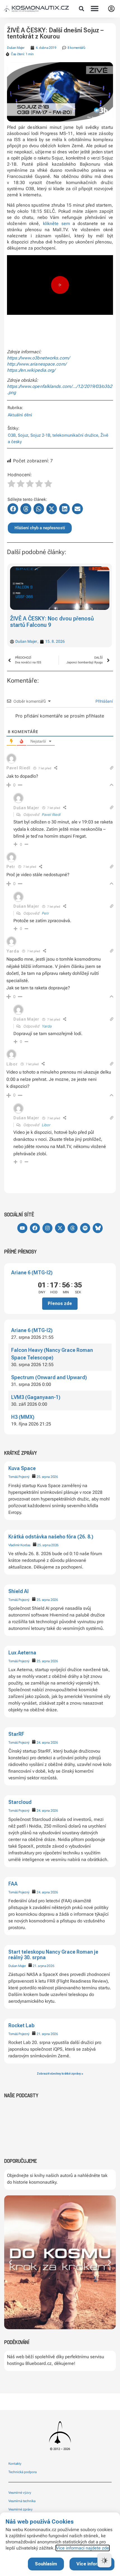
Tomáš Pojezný (19, 1477)
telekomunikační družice (75, 435)
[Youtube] (22, 1228)
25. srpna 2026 (47, 1477)
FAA (13, 1884)
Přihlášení (104, 701)
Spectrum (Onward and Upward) (49, 1377)
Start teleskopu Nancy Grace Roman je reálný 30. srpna (53, 1955)
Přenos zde (60, 1303)
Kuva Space (22, 1468)
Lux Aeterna (22, 1653)
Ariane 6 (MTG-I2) (32, 1273)
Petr (45, 913)
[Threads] (73, 1228)
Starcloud (20, 1802)
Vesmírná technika (22, 2501)
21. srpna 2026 (43, 1966)
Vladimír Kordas (19, 1545)
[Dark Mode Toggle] (104, 2560)
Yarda (47, 1026)
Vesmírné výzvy (20, 2493)
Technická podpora (22, 2472)
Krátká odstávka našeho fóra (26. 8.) (51, 1537)
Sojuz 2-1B (40, 435)
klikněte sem (57, 223)
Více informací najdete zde (83, 2548)
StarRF (16, 1734)
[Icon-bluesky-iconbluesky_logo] (98, 1228)
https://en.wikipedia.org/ (31, 370)
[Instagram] (47, 1228)
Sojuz (23, 435)
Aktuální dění (20, 415)
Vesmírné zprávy (21, 2509)
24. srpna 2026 (47, 1743)
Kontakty (15, 2464)
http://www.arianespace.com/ (37, 364)
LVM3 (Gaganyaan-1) (36, 1397)
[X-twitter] (60, 1228)
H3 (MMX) (23, 1417)
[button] (81, 9)
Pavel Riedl (18, 768)
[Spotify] (85, 1228)
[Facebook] (35, 1228)
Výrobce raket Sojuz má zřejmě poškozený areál (50, 622)
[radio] (11, 484)
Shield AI (19, 1591)
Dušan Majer (17, 1966)
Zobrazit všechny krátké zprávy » (60, 2074)
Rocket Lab (21, 2025)
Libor (46, 1125)
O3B (12, 435)
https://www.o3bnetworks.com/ (38, 358)
